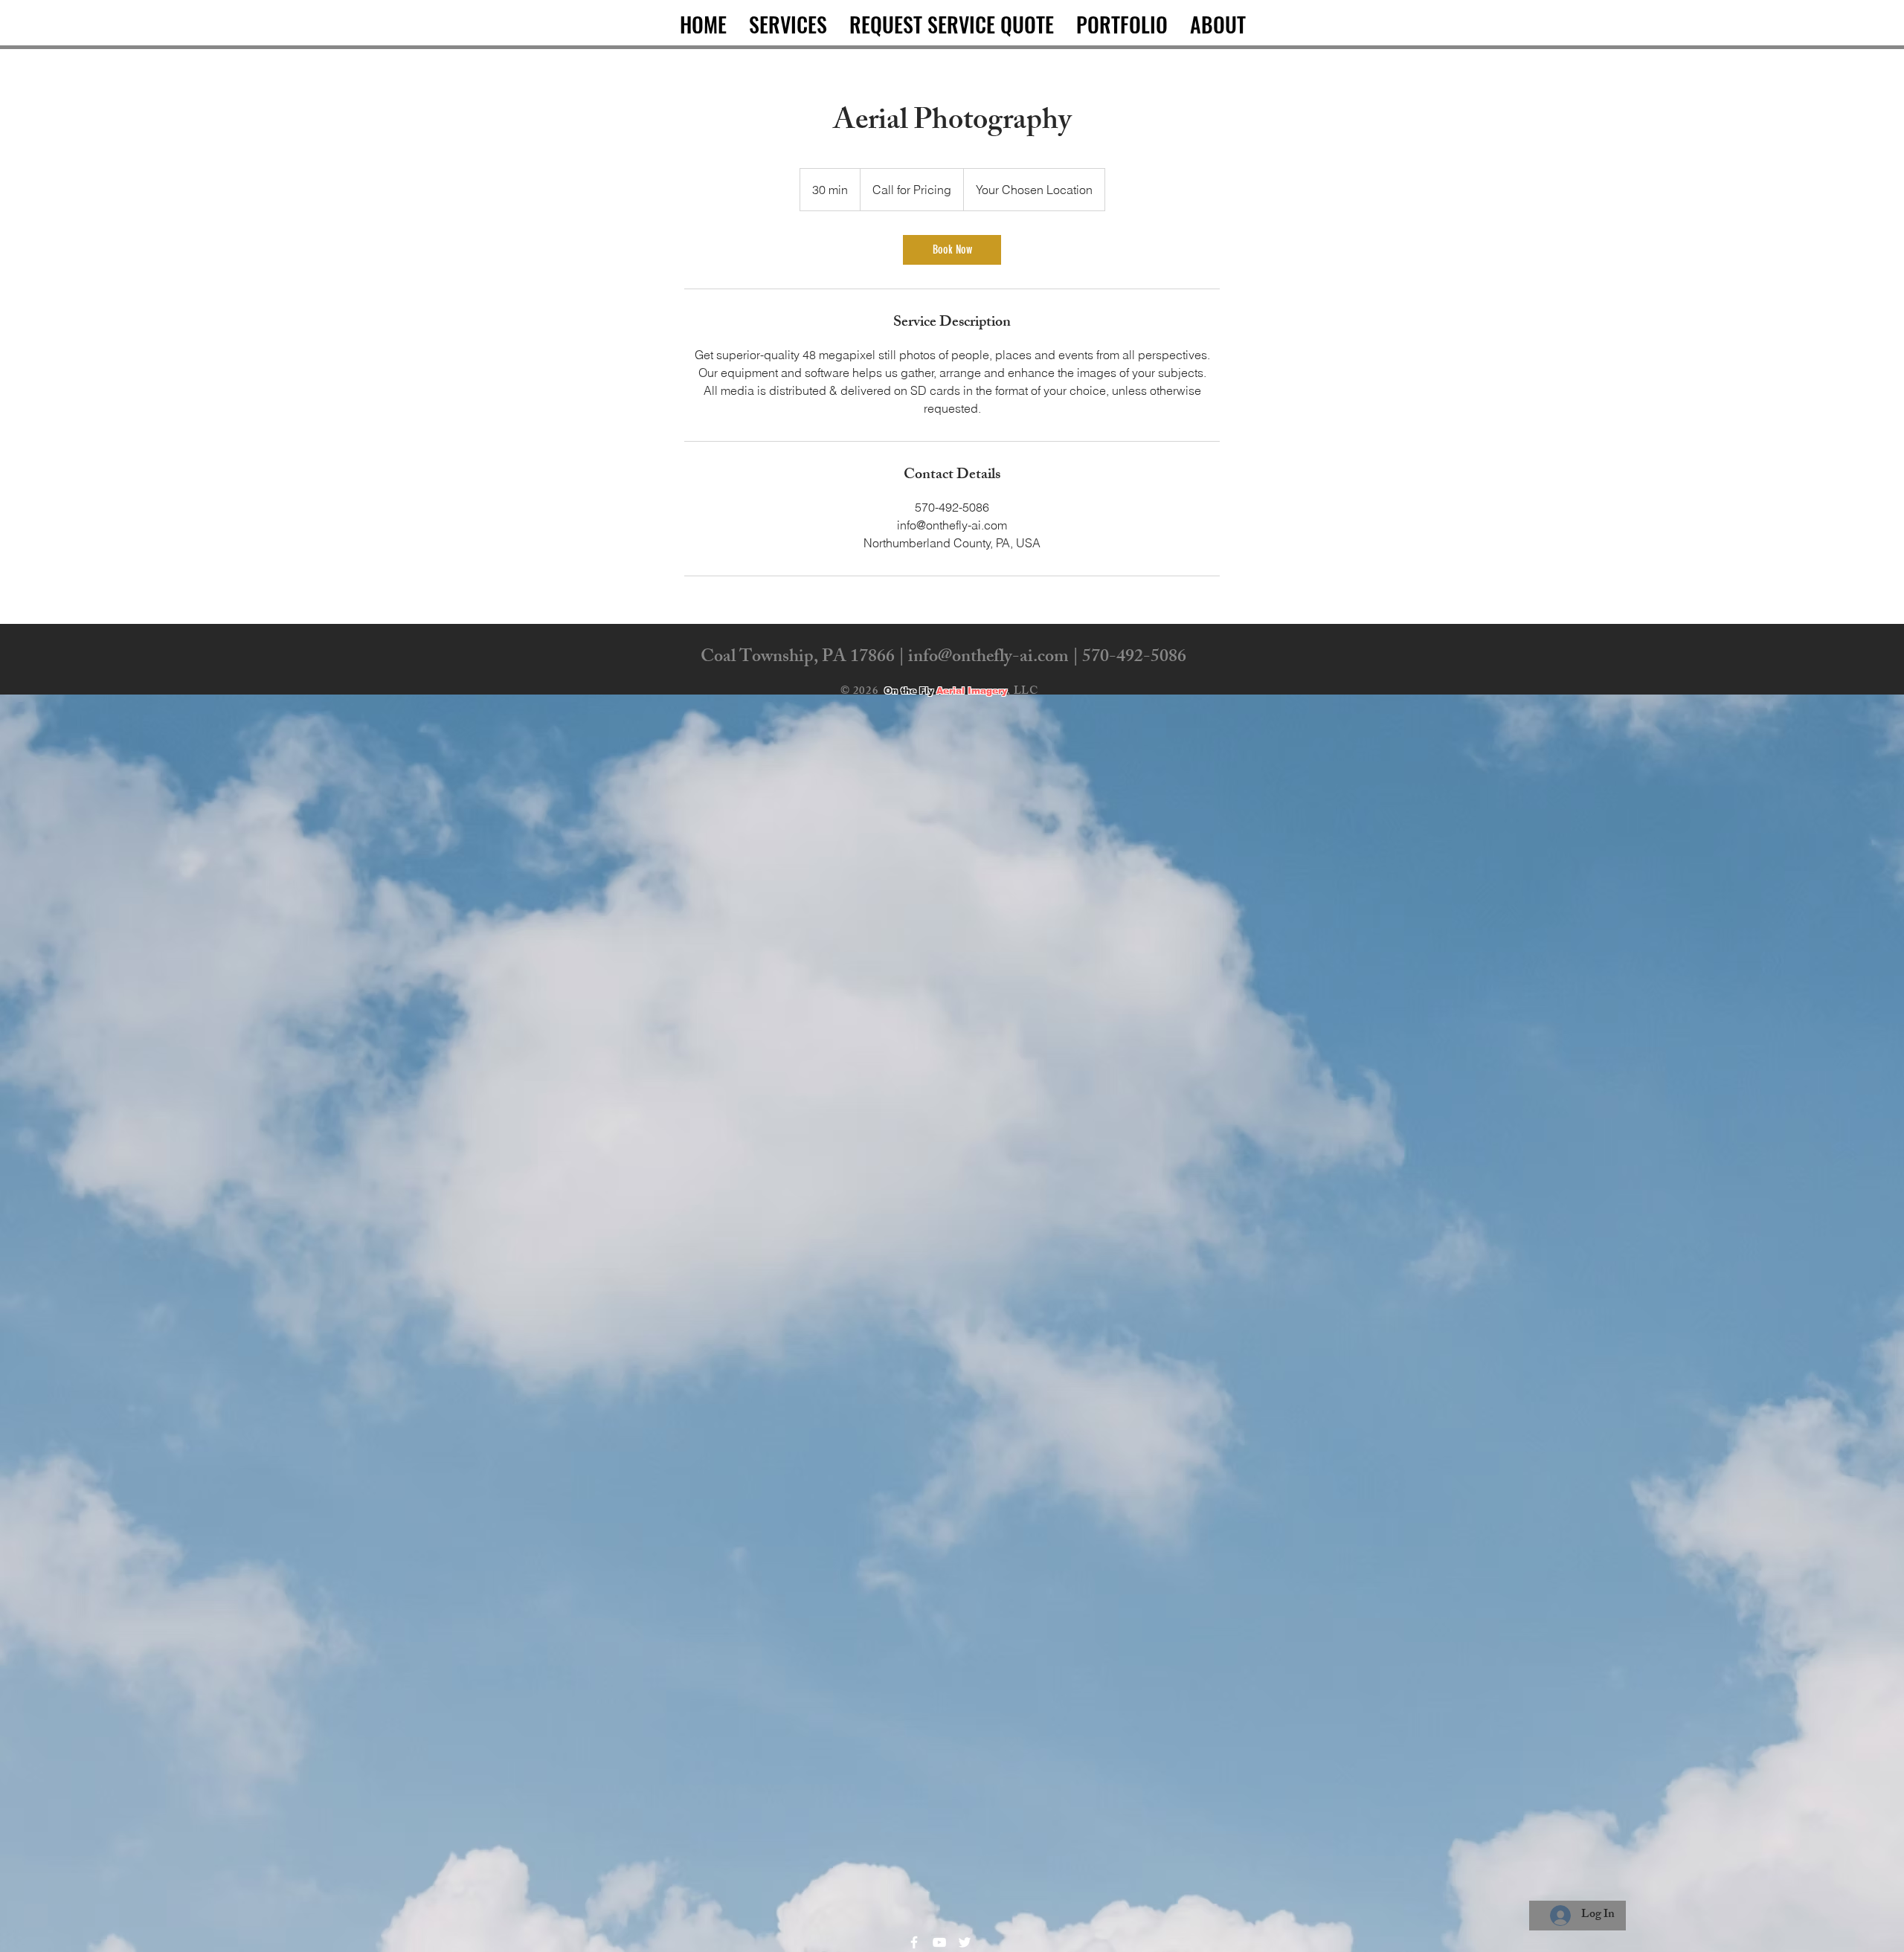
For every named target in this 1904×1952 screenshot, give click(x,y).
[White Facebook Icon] (914, 1942)
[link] (952, 250)
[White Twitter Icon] (965, 1942)
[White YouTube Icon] (939, 1942)
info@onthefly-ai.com (988, 658)
